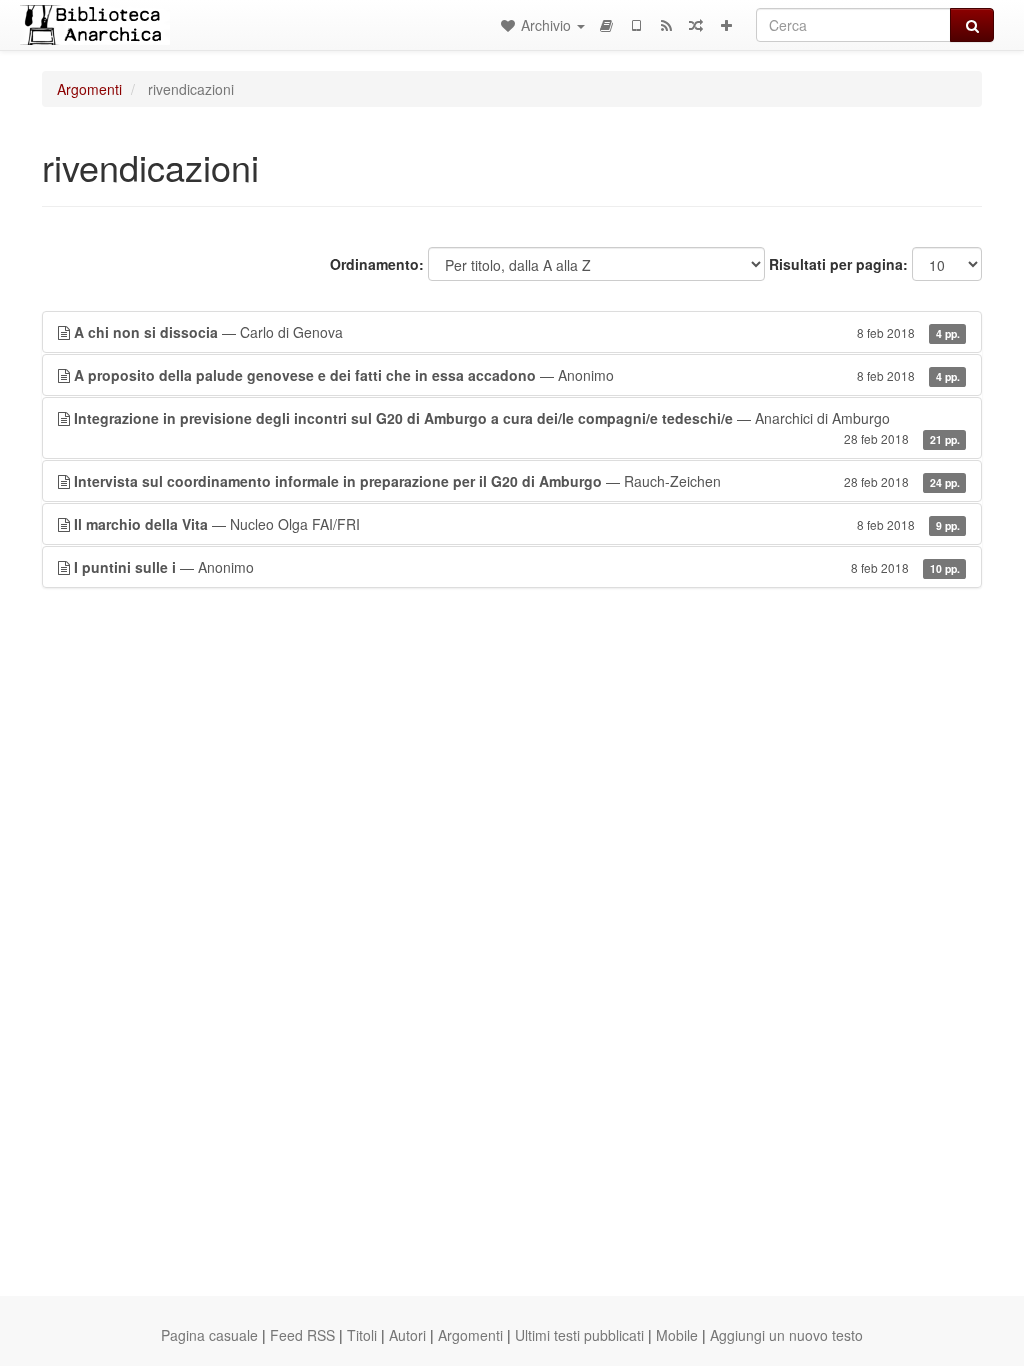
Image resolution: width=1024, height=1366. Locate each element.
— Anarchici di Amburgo (517, 427)
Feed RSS (302, 1335)
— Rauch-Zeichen (517, 481)
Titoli (362, 1335)
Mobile (677, 1335)
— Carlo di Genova (517, 332)
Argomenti (89, 89)
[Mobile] (636, 25)
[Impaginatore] (606, 25)
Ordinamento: (377, 264)
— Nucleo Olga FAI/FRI (517, 524)
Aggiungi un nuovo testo (786, 1335)
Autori (407, 1335)
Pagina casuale (209, 1335)
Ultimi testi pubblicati (579, 1335)
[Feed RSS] (666, 25)
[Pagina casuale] (696, 25)
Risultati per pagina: (838, 264)
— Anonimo (517, 375)
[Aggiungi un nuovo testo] (726, 25)
